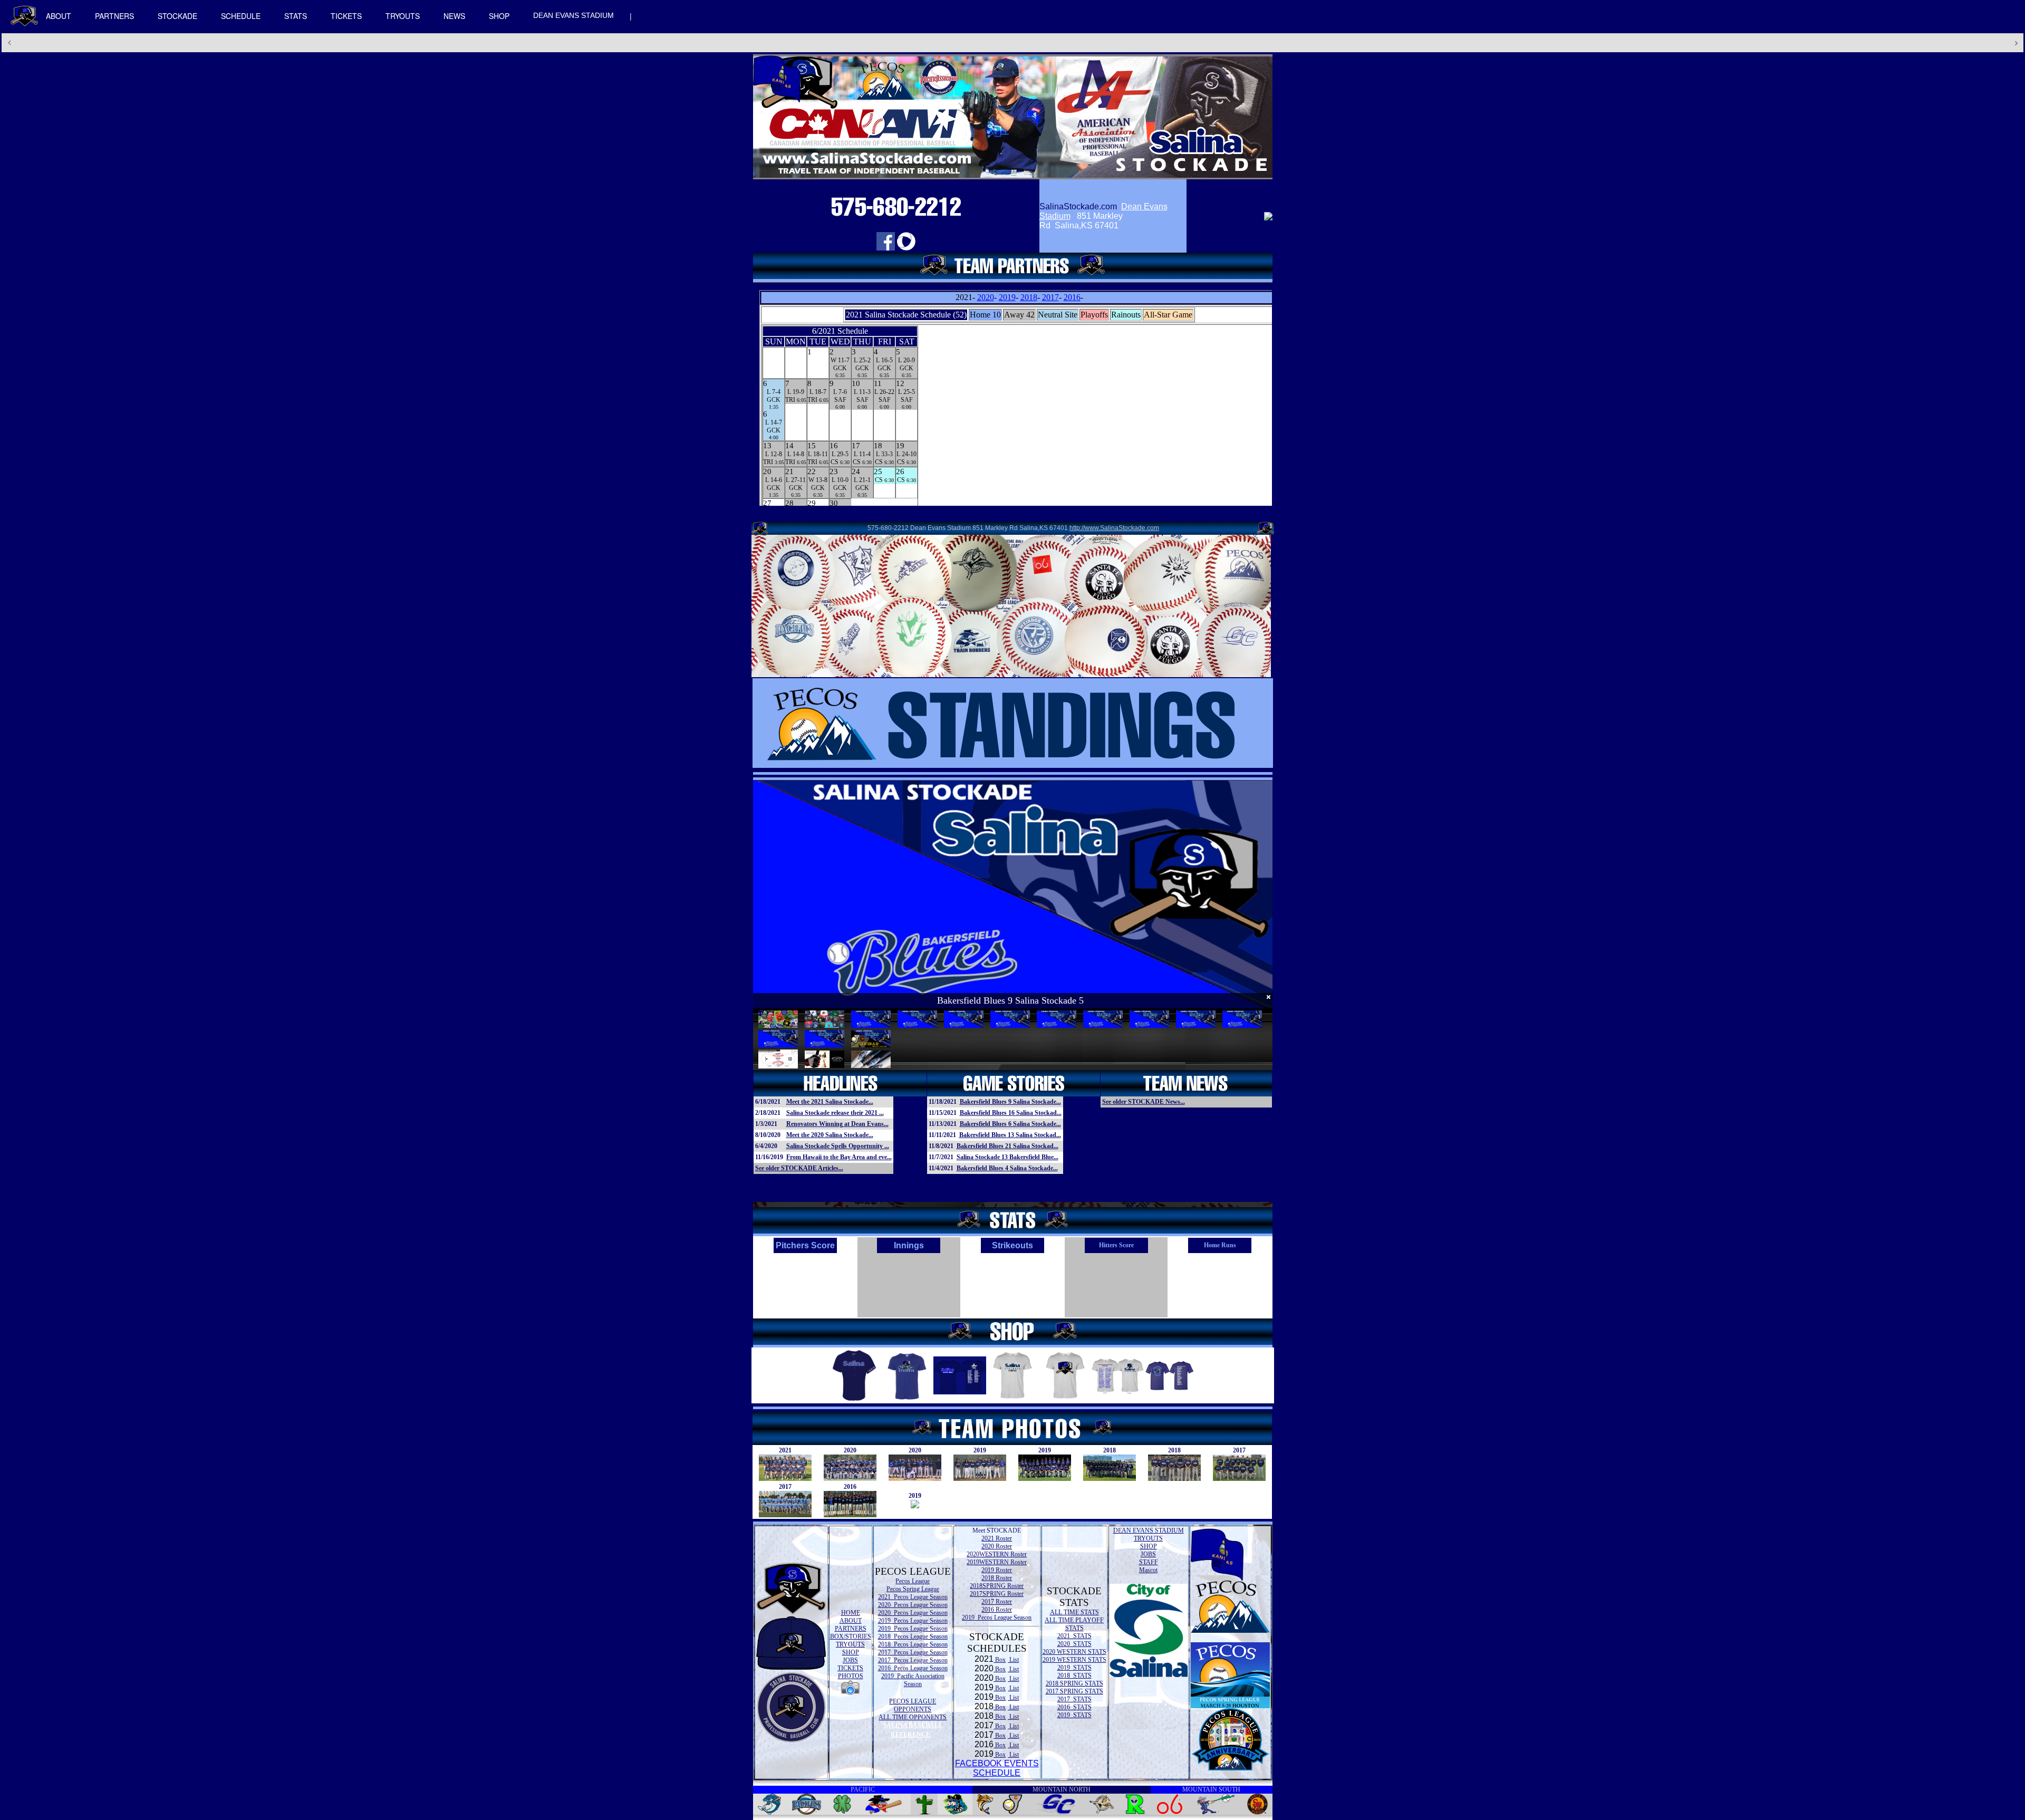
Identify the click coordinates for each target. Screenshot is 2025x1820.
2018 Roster (997, 1578)
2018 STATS (1074, 1675)
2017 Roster (997, 1602)
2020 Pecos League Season (913, 1605)
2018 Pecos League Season (913, 1636)
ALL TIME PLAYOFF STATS (1074, 1624)
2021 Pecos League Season (913, 1597)
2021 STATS (1074, 1636)
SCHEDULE (241, 16)
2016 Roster (997, 1610)
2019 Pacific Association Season (913, 1680)
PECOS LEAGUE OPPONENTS (913, 1705)
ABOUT (59, 16)
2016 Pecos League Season (913, 1668)
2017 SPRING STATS (1074, 1691)
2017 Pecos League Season (913, 1652)
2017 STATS (1074, 1699)
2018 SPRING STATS (1074, 1683)
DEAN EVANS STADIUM (573, 15)
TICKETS (346, 16)
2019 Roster (997, 1570)
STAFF (1149, 1562)
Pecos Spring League (913, 1589)
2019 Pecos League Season (913, 1621)
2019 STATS (1074, 1668)
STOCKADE (177, 16)
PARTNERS (114, 16)
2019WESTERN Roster (997, 1562)
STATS (296, 16)
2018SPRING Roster (997, 1586)
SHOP (499, 16)
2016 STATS (1074, 1707)
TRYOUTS (403, 16)
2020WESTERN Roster (997, 1554)
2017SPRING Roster (997, 1594)
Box (1000, 1660)
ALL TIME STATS (1074, 1612)
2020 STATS (1074, 1644)
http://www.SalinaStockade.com (1114, 528)
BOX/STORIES (851, 1636)
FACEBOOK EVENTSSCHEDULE (997, 1768)
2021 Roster (997, 1538)
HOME (851, 1613)
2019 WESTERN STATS (1074, 1660)
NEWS (454, 16)
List (1013, 1660)
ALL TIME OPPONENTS (913, 1717)
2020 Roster (997, 1546)
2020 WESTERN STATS (1074, 1652)
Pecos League (913, 1581)
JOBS (850, 1660)
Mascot (1148, 1570)
